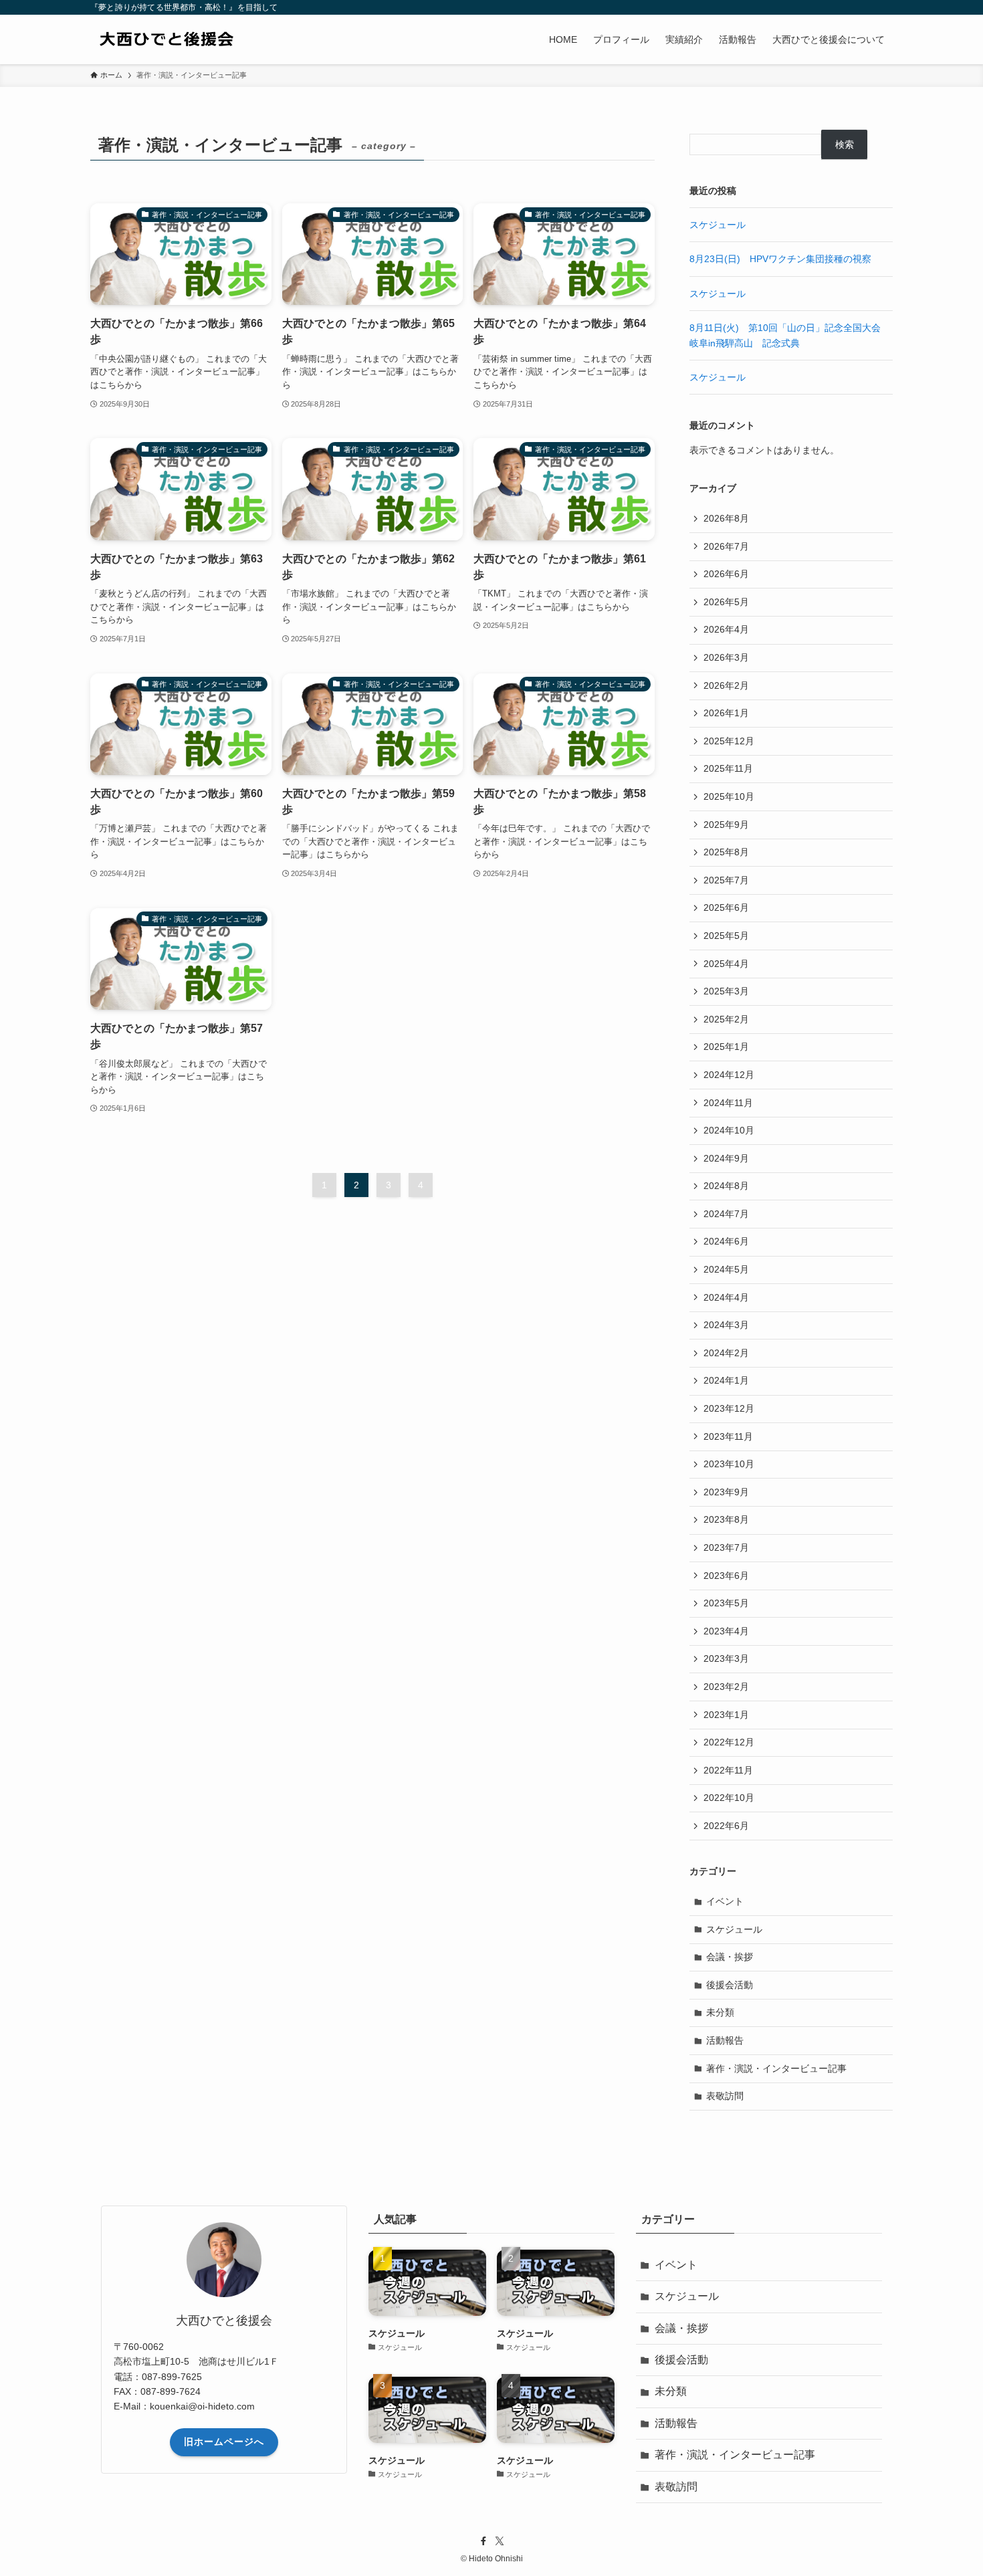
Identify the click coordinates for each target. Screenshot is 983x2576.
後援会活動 (730, 1985)
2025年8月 (726, 852)
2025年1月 (726, 1047)
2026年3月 (726, 657)
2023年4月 (726, 1631)
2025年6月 (726, 907)
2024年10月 (729, 1130)
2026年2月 (726, 685)
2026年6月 (726, 574)
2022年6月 (726, 1826)
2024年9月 (726, 1158)
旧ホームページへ (224, 2442)
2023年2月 (726, 1687)
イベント (725, 1901)
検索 (845, 144)
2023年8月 (726, 1519)
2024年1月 (726, 1380)
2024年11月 (728, 1103)
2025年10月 (729, 796)
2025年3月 (726, 991)
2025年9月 (726, 825)
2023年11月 (728, 1436)
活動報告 (725, 2040)
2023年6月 (726, 1576)
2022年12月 (729, 1742)
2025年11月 (728, 768)
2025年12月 (729, 741)
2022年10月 (729, 1798)
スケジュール (718, 225)
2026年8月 (726, 518)
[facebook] (483, 2541)
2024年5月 (726, 1269)
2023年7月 (726, 1547)
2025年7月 (726, 880)
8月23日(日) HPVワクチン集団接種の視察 (780, 259)
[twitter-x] (500, 2541)
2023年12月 (729, 1408)
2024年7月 (726, 1214)
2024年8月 (726, 1186)
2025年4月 (726, 964)
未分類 (720, 2012)
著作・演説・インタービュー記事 (776, 2068)
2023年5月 (726, 1603)
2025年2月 (726, 1019)
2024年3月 (726, 1325)
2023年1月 (726, 1715)
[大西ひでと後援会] (191, 39)
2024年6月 (726, 1241)
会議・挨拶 (730, 1957)
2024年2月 (726, 1353)
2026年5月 (726, 602)
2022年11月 (728, 1770)
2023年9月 (726, 1492)
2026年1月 (726, 713)
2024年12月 (729, 1075)
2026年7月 (726, 546)
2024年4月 (726, 1297)
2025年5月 (726, 936)
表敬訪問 (725, 2096)
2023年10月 (729, 1464)
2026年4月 (726, 629)
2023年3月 (726, 1658)
